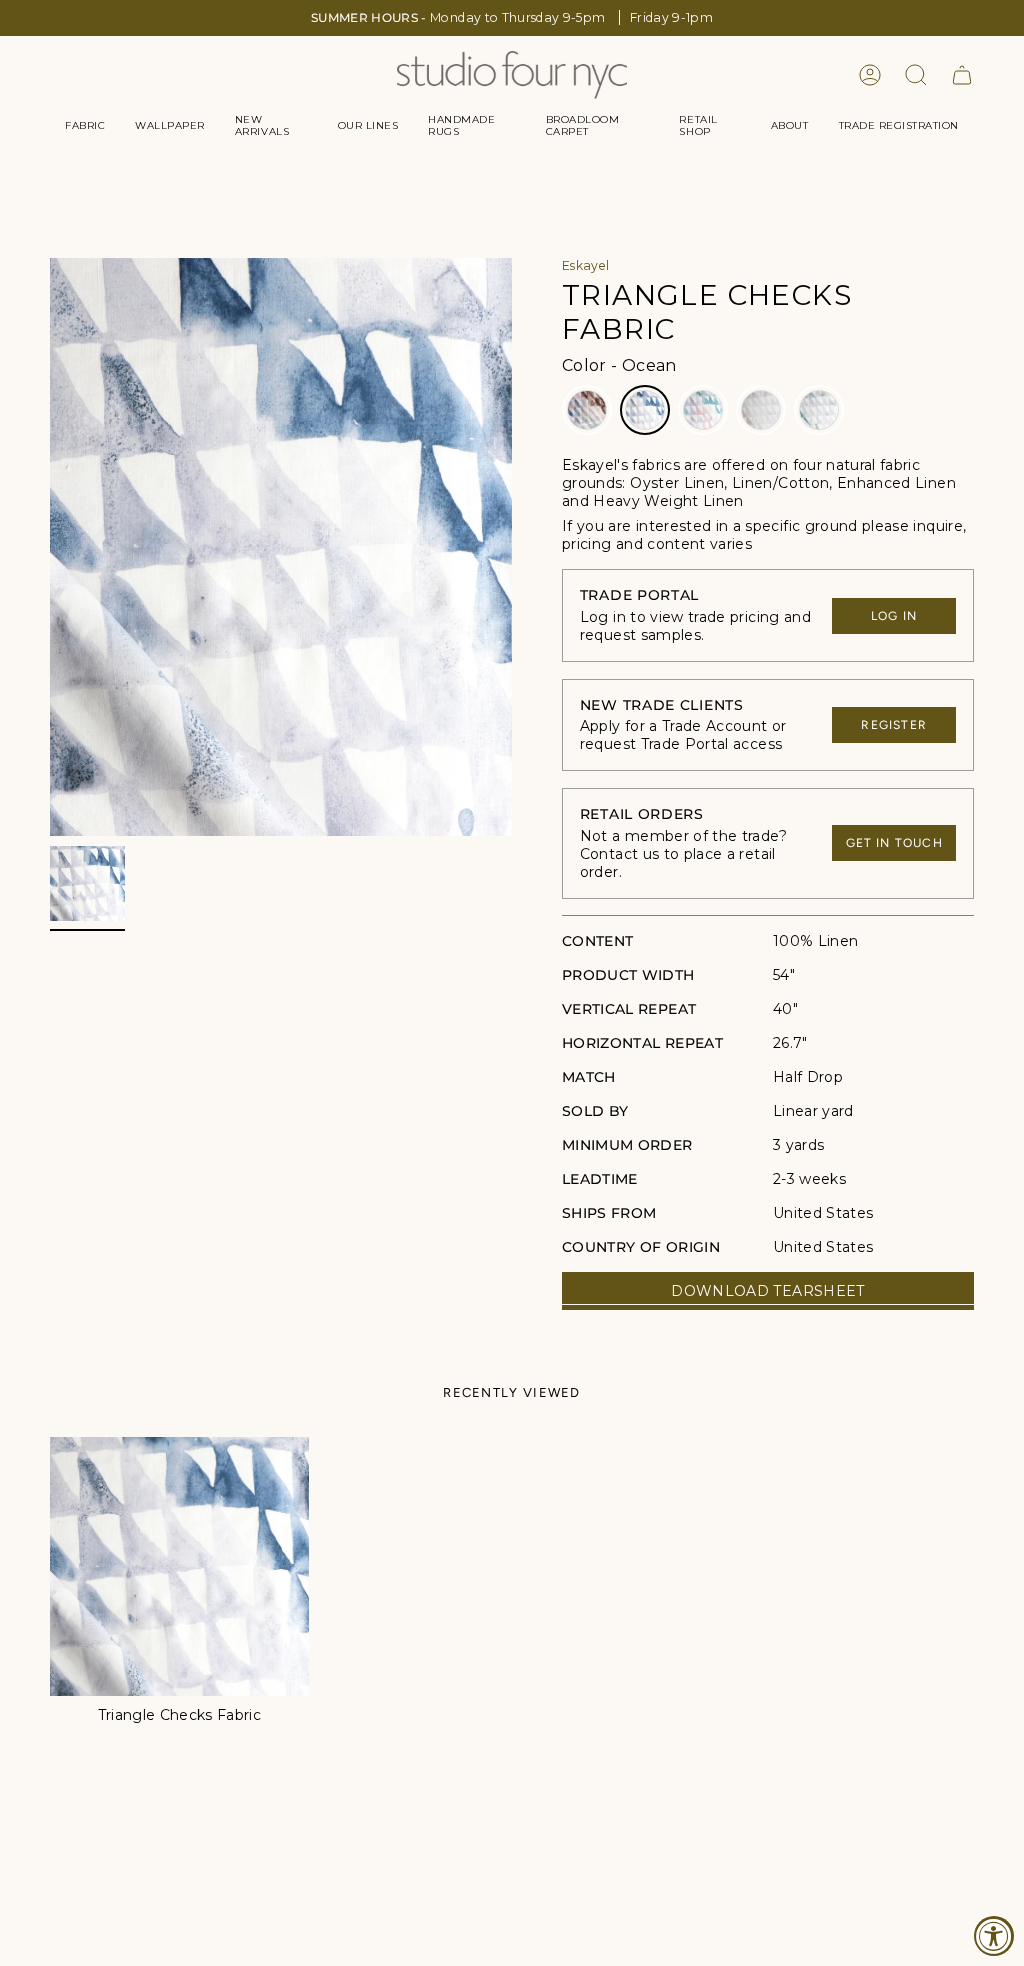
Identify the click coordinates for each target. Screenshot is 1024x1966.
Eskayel (585, 265)
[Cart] (962, 75)
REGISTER (894, 725)
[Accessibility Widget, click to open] (994, 1936)
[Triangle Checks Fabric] (179, 1566)
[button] (85, 126)
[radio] (587, 410)
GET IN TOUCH (894, 843)
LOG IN (894, 616)
